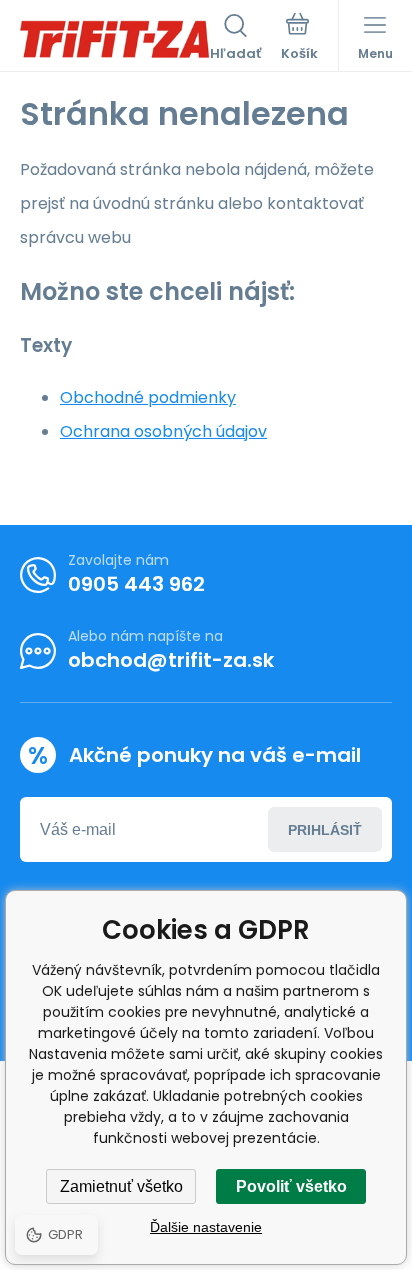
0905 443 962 (136, 584)
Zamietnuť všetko (121, 1186)
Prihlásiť (325, 830)
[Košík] (299, 39)
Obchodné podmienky (148, 397)
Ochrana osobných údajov (163, 431)
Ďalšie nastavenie (206, 1227)
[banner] (115, 39)
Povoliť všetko (291, 1186)
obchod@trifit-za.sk (171, 660)
